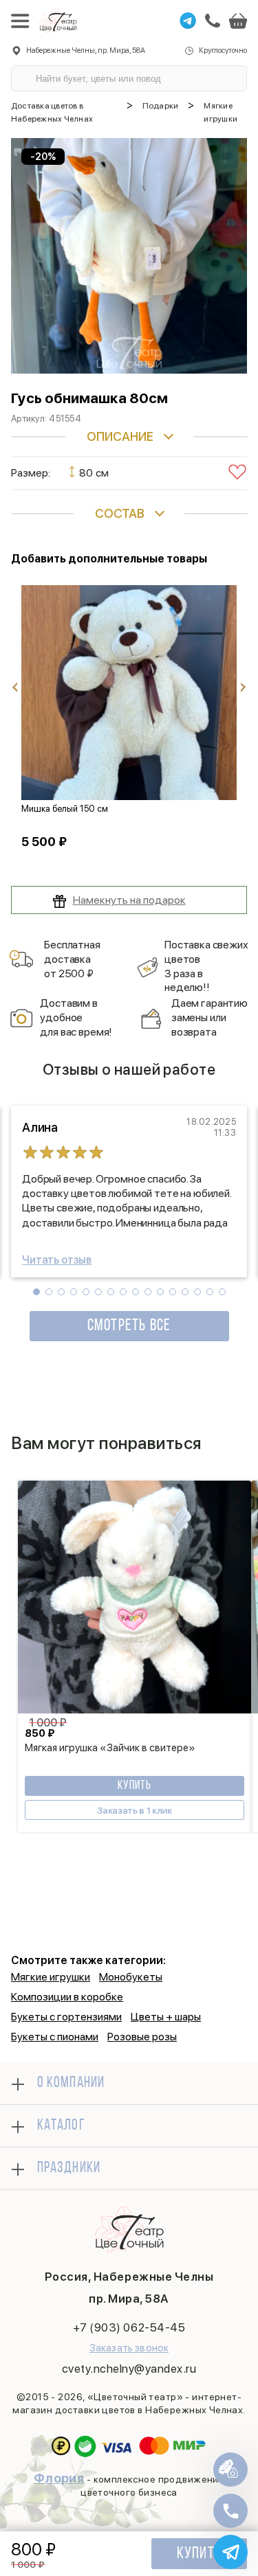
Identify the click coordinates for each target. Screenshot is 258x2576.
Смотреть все (129, 1326)
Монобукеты (131, 1977)
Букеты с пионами (55, 2037)
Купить (199, 2554)
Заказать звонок (129, 2348)
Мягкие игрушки (51, 1977)
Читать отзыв (57, 1260)
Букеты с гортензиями (66, 2017)
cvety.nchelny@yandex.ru (129, 2369)
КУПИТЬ (134, 1786)
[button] (36, 1292)
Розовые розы (142, 2037)
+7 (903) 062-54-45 (129, 2327)
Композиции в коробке (67, 1997)
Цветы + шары (166, 2017)
